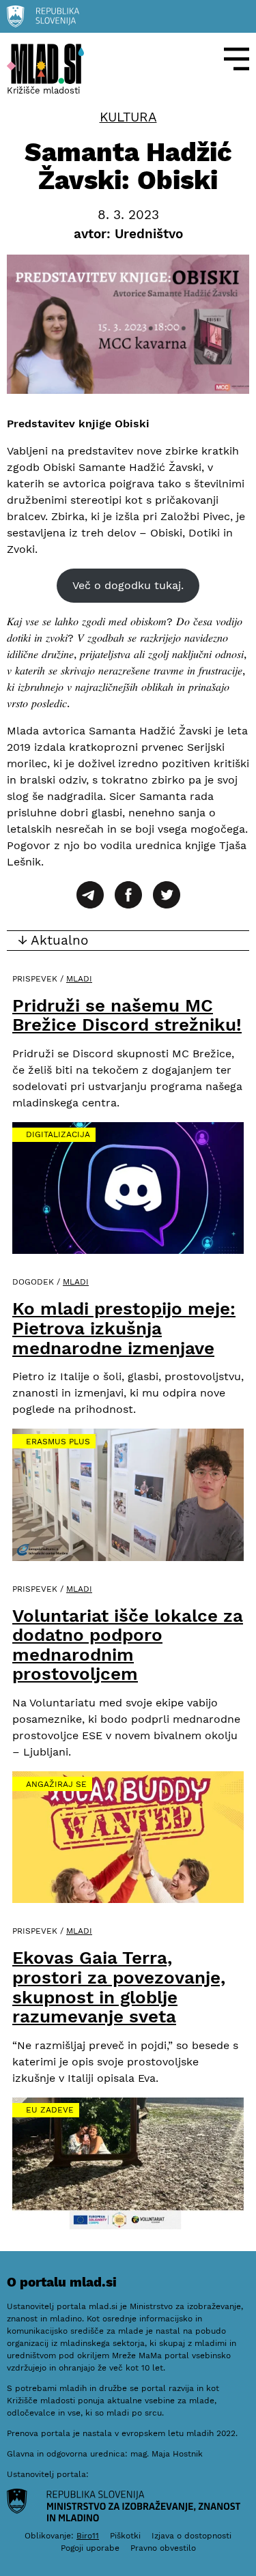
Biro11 (88, 2536)
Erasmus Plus (58, 1442)
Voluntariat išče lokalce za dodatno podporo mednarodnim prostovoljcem (128, 1645)
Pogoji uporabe (90, 2548)
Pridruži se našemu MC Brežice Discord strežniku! (127, 1015)
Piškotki (125, 2536)
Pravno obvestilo (163, 2548)
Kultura (128, 117)
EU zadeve (50, 2110)
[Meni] (237, 59)
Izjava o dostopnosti (191, 2536)
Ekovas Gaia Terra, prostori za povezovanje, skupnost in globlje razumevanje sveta (119, 1987)
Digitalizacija (58, 1134)
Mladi (79, 979)
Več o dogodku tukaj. (128, 585)
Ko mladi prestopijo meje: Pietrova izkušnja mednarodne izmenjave (124, 1328)
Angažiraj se (56, 1784)
